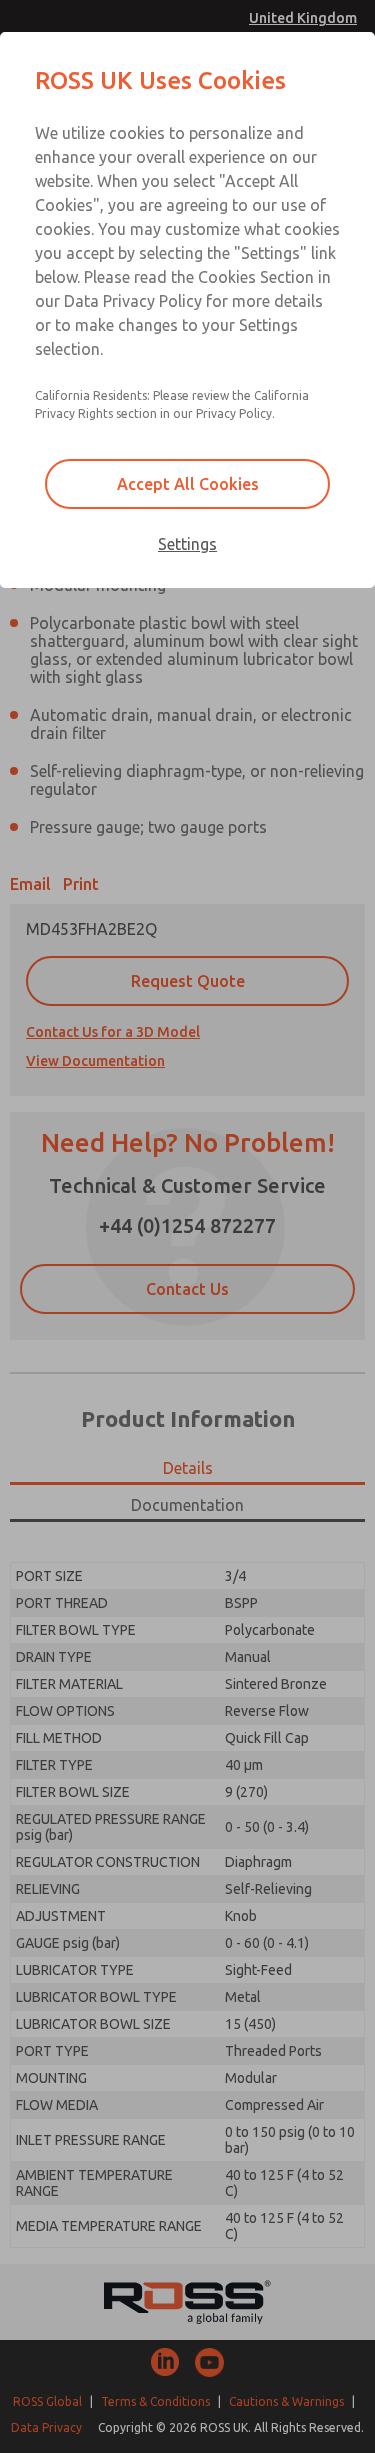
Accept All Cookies (188, 484)
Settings (187, 544)
